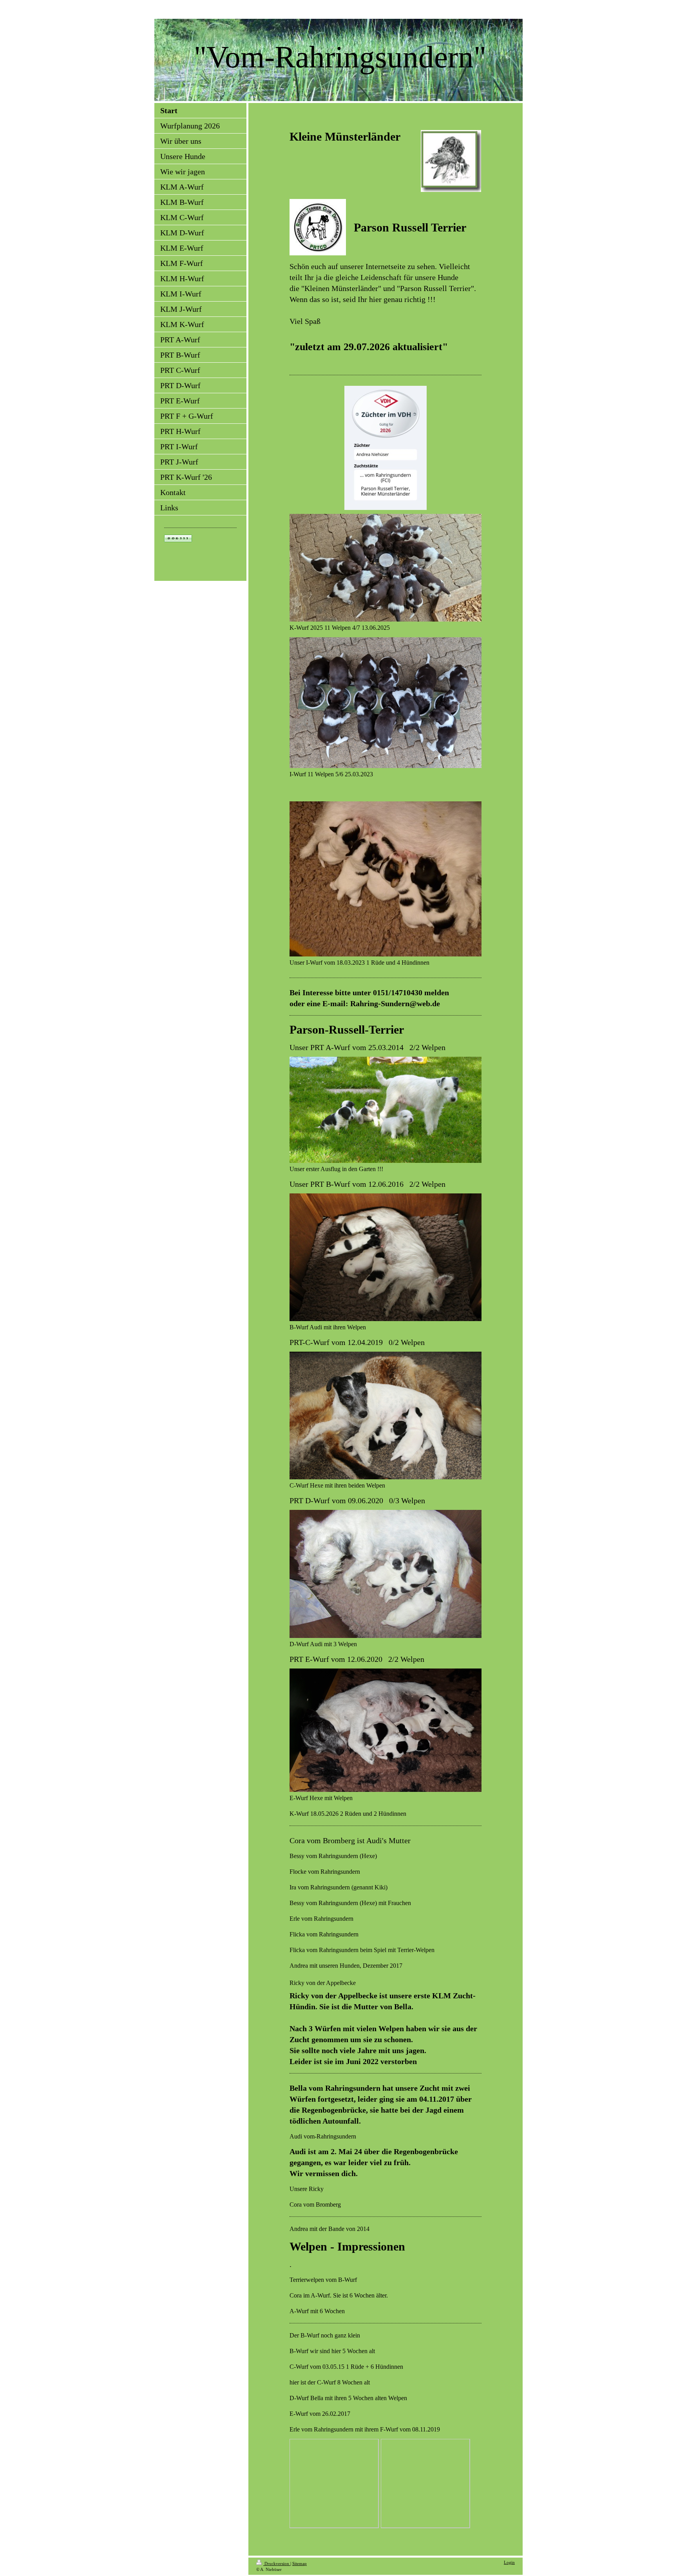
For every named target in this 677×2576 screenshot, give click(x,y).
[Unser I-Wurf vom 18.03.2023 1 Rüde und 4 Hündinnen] (386, 879)
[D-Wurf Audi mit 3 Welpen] (386, 1574)
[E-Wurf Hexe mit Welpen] (386, 1730)
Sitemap (300, 2563)
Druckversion (277, 2563)
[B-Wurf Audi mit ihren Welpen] (386, 1257)
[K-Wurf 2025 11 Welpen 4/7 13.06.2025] (386, 568)
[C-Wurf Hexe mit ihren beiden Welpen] (386, 1415)
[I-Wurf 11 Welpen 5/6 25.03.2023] (386, 703)
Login (509, 2562)
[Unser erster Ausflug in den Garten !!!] (386, 1110)
